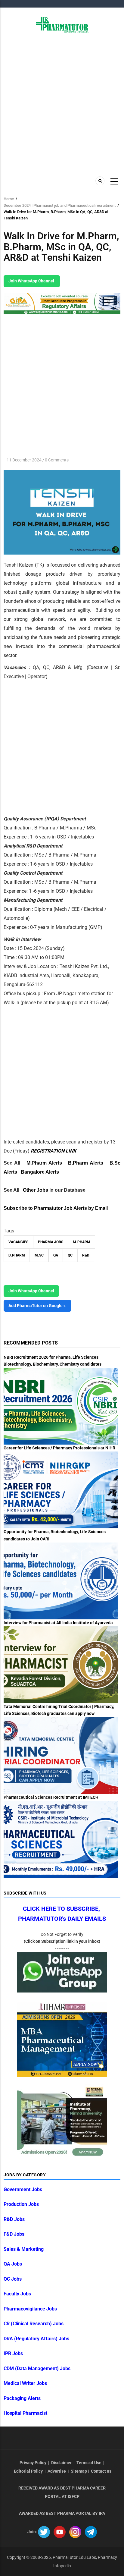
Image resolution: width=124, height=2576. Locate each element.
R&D (86, 1255)
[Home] (62, 24)
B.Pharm (17, 1255)
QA (56, 1255)
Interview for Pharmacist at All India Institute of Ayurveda (58, 1623)
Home (9, 199)
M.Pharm (82, 1242)
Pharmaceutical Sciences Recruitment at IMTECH (51, 1797)
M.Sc (39, 1255)
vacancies (18, 1242)
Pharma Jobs (51, 1242)
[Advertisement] (62, 104)
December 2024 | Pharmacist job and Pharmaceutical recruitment (60, 205)
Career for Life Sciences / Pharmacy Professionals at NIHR (59, 1448)
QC (70, 1255)
